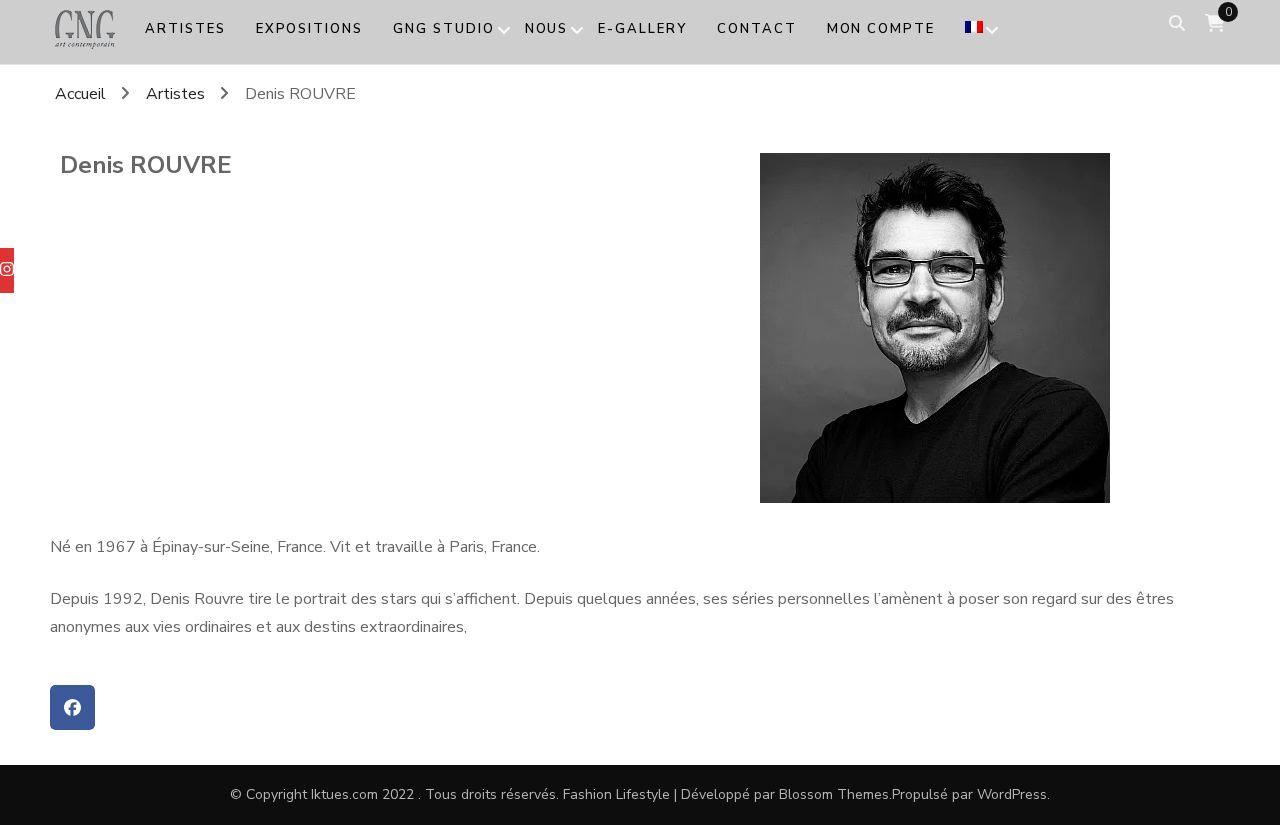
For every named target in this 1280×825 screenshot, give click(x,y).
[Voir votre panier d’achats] (1215, 23)
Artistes (185, 29)
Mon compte (881, 29)
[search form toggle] (1177, 23)
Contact (757, 29)
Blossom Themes (834, 794)
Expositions (309, 29)
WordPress (1012, 794)
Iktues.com (344, 794)
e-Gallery (642, 29)
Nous (547, 29)
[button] (72, 707)
